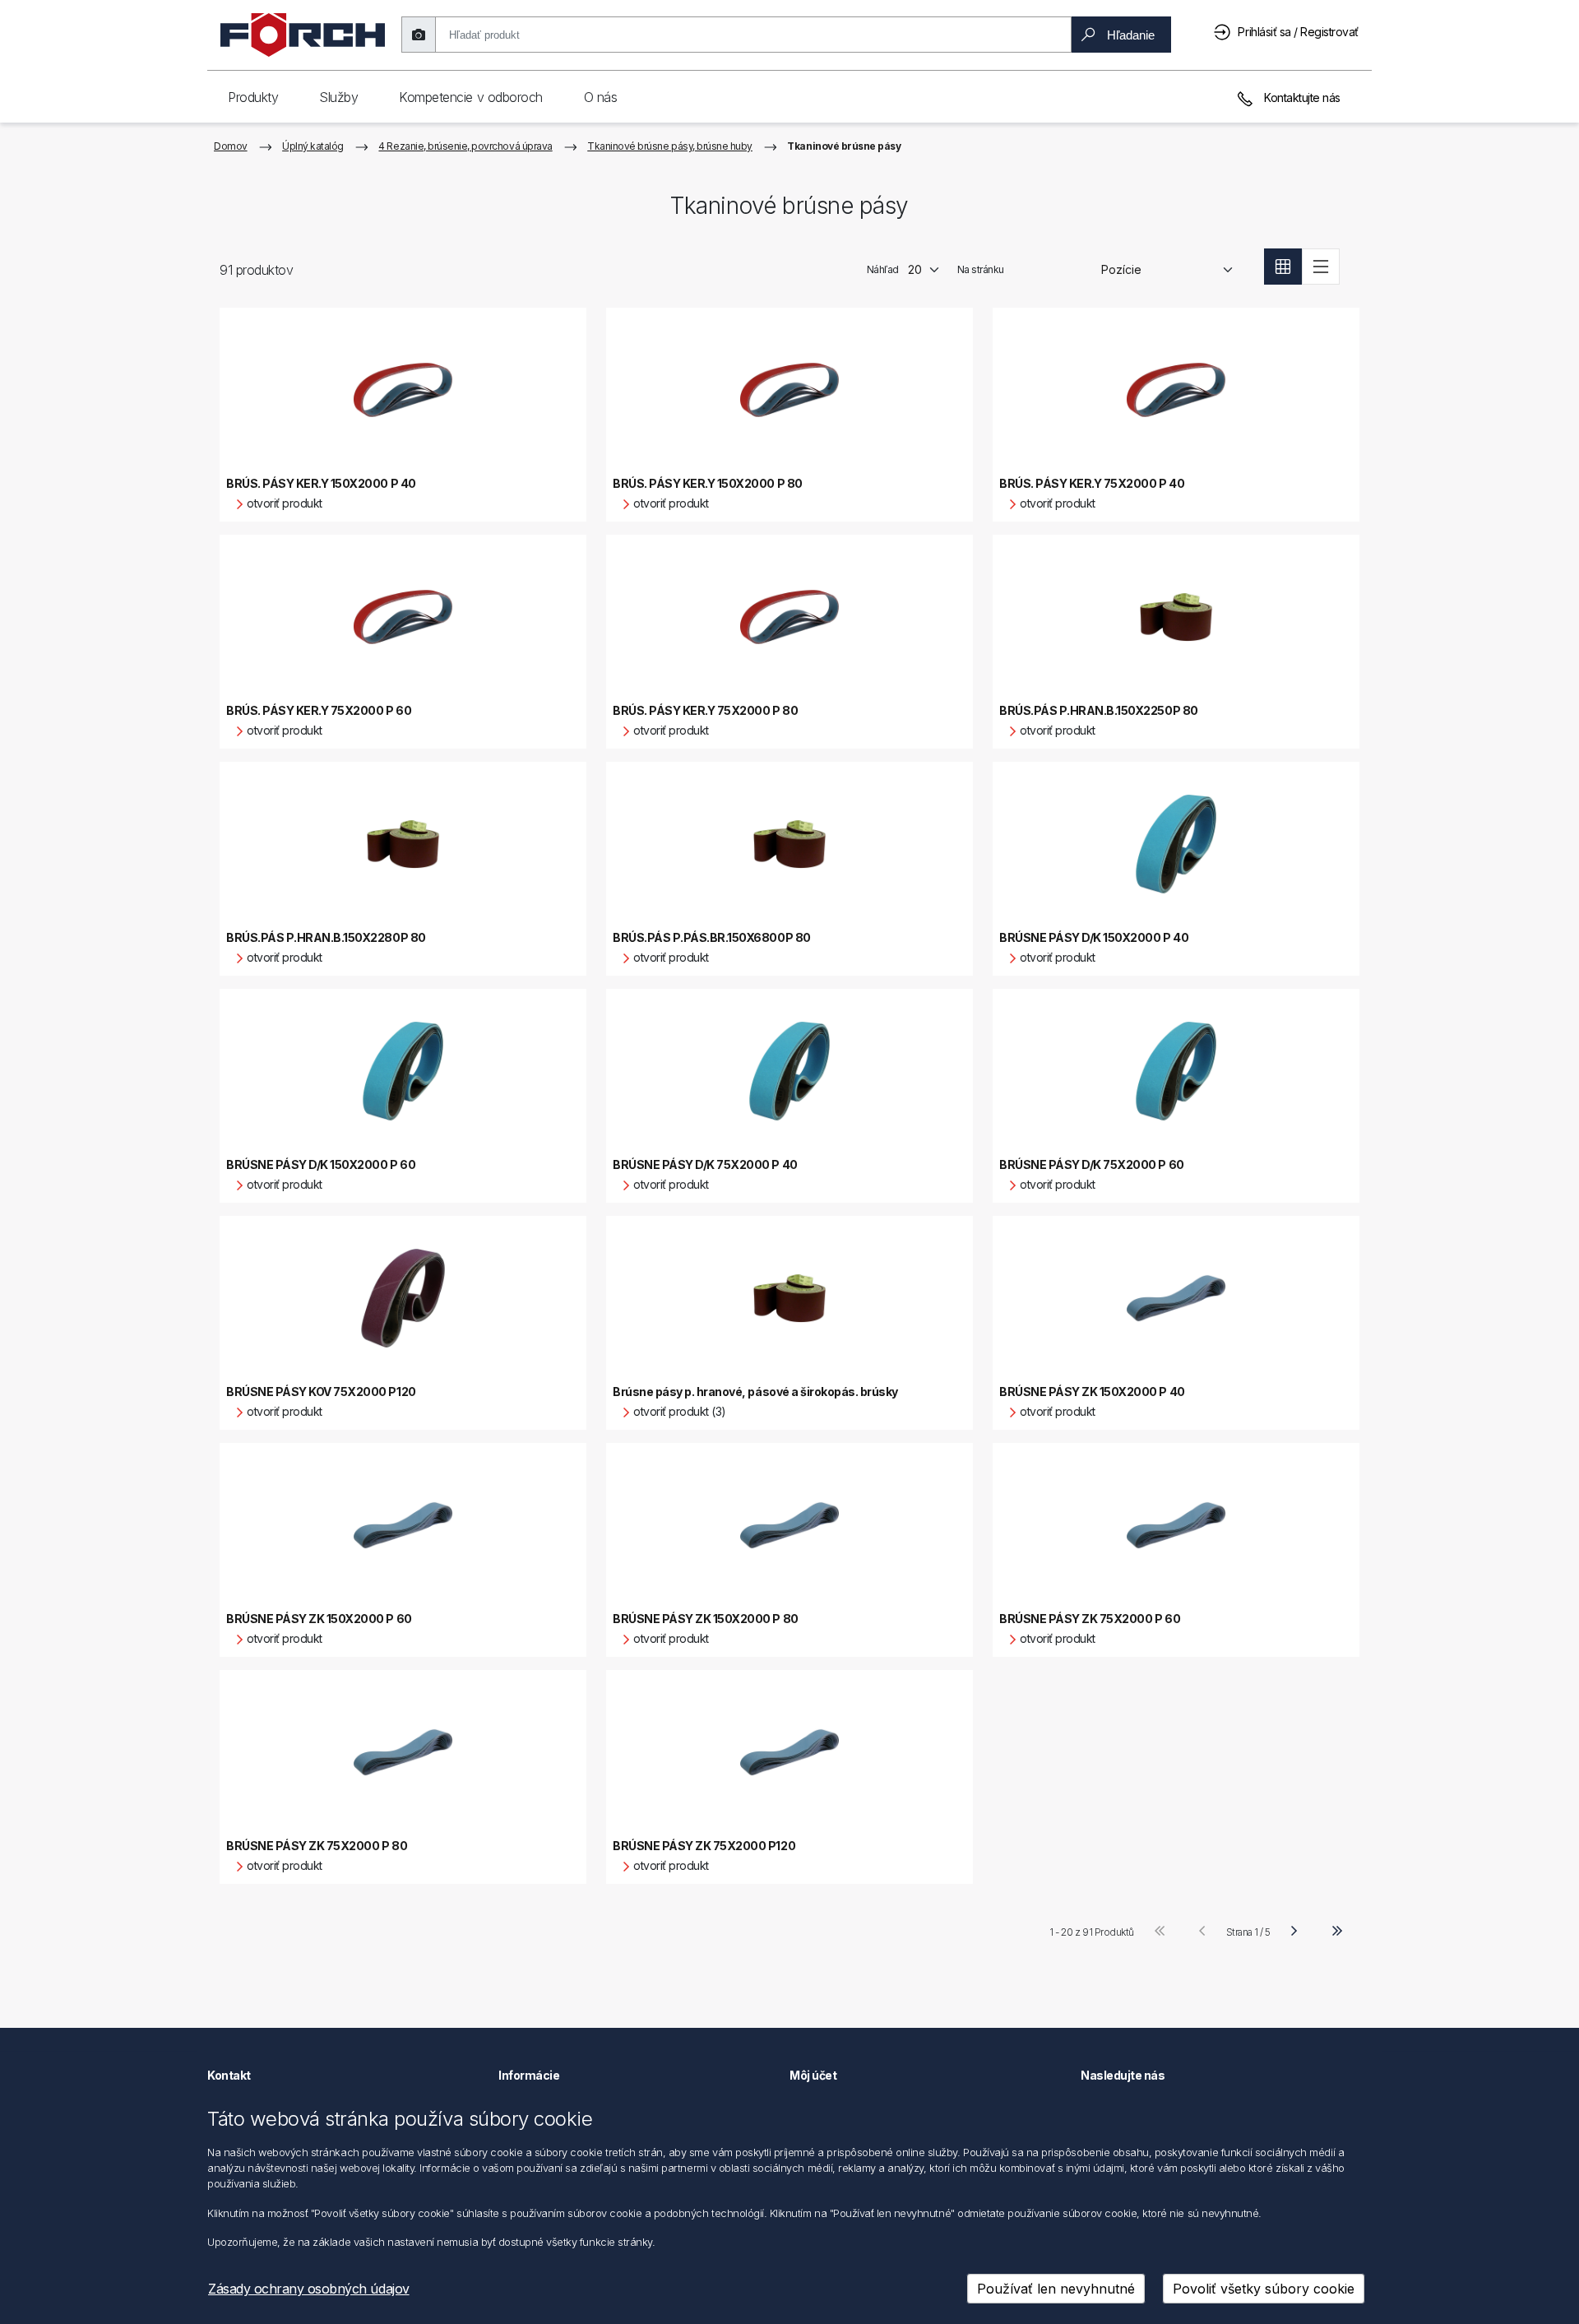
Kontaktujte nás (1301, 97)
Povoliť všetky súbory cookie (1264, 2289)
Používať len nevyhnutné (1056, 2289)
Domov (231, 146)
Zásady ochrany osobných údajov (309, 2289)
